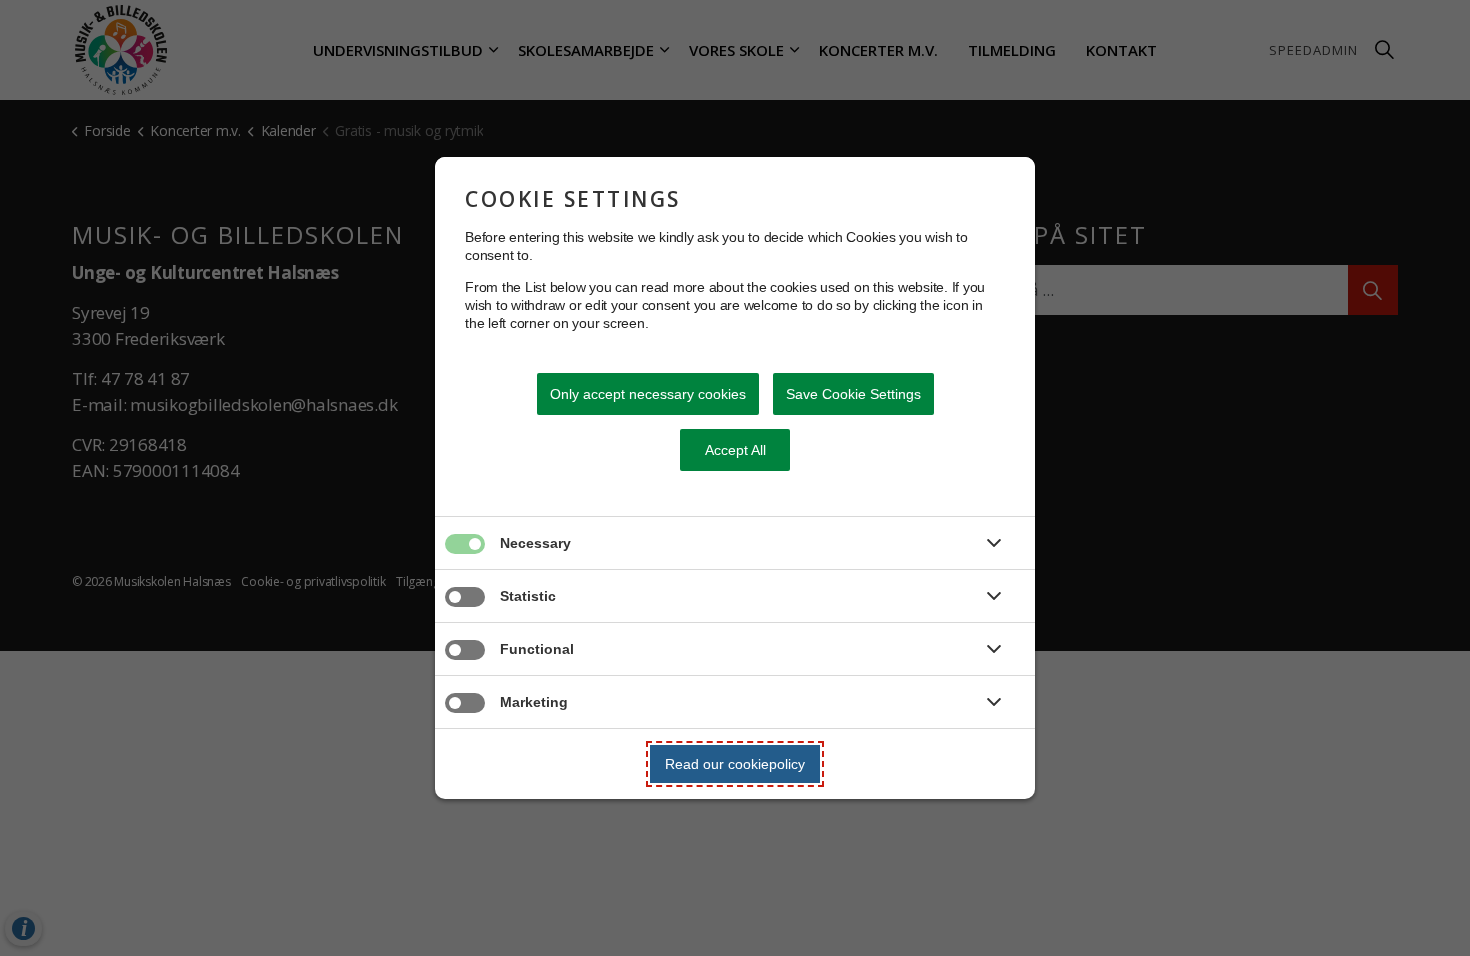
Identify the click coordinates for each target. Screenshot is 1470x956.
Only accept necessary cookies (648, 394)
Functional (537, 649)
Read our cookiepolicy (735, 764)
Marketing (534, 702)
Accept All (735, 450)
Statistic (528, 596)
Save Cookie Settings (853, 394)
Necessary (535, 543)
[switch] (446, 552)
